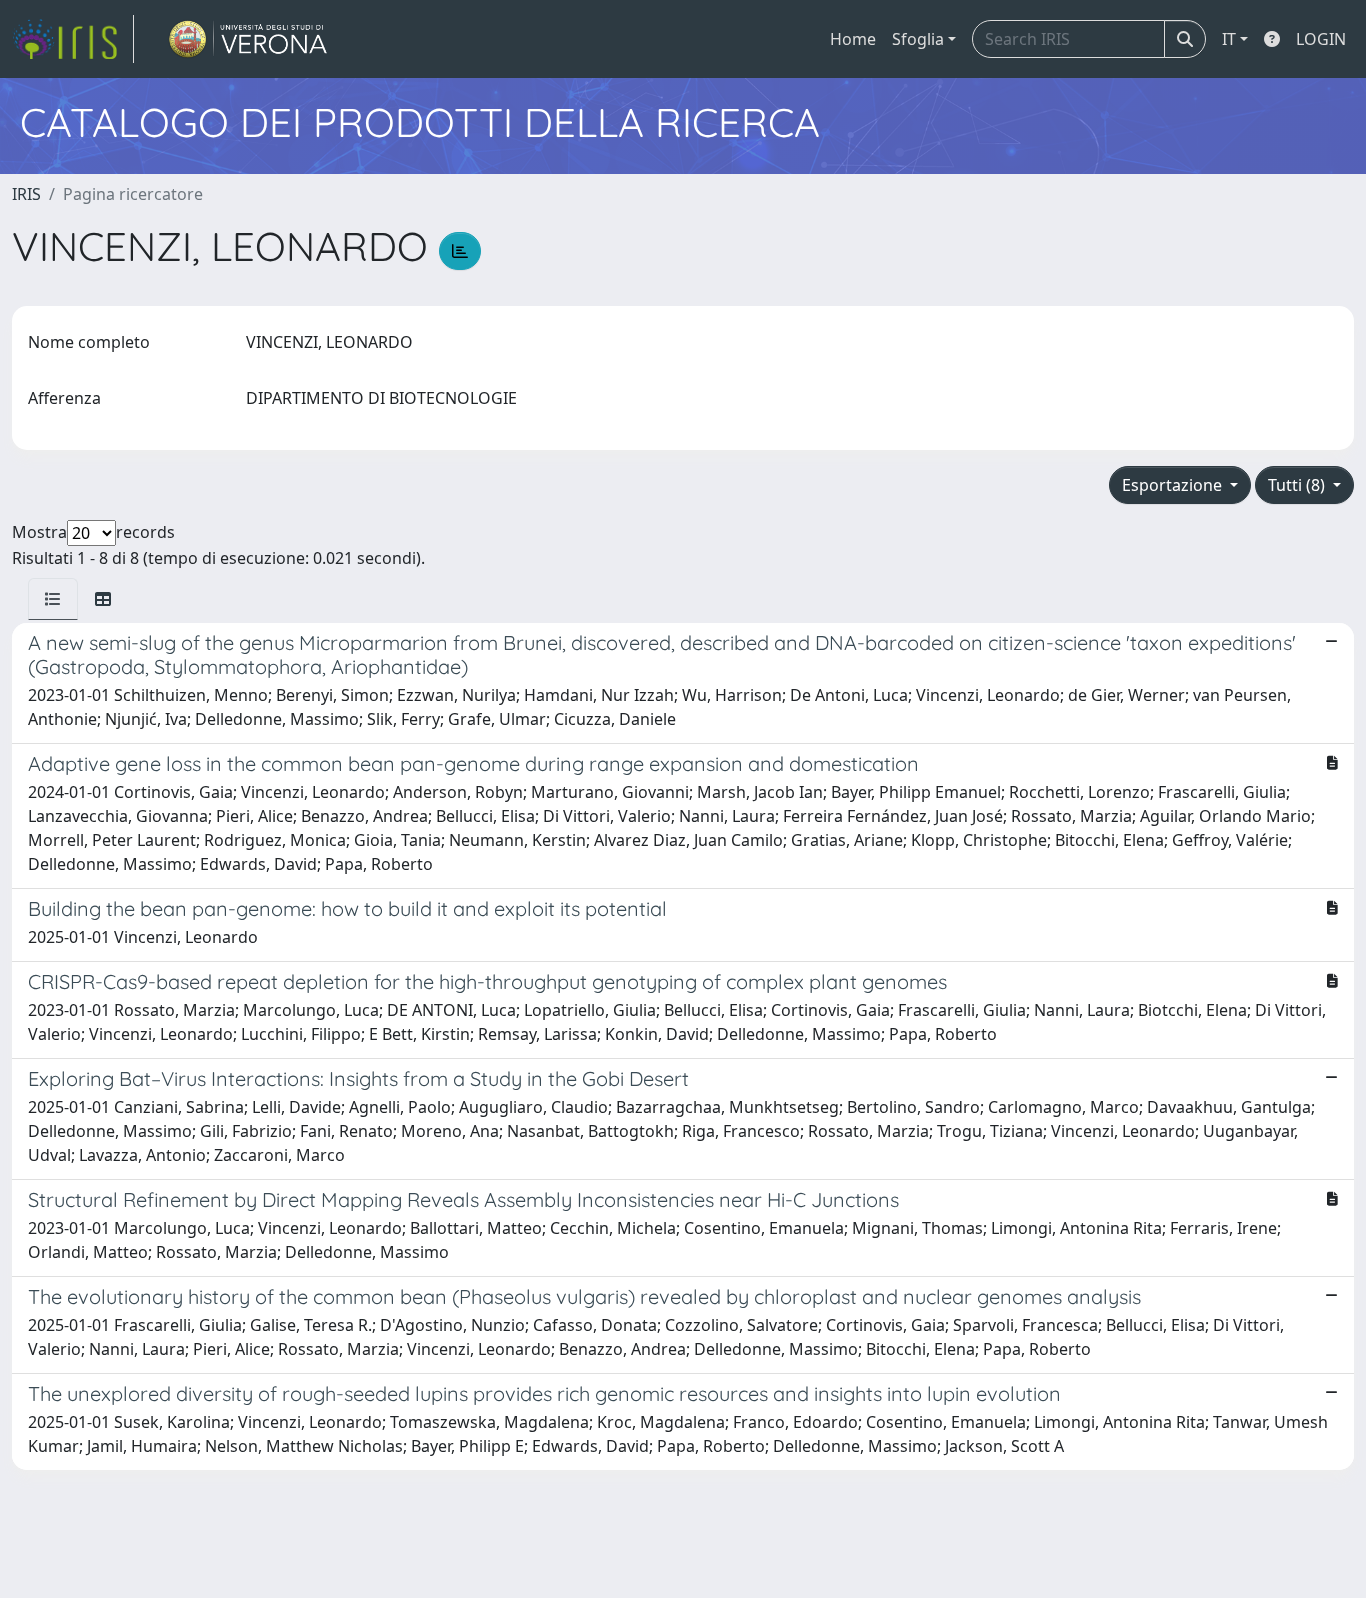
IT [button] (1229, 39)
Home (853, 39)
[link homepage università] (248, 39)
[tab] (53, 599)
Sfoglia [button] (918, 39)
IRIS (26, 194)
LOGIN (1321, 39)
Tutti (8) (1298, 485)
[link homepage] (73, 39)
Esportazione (1174, 485)
